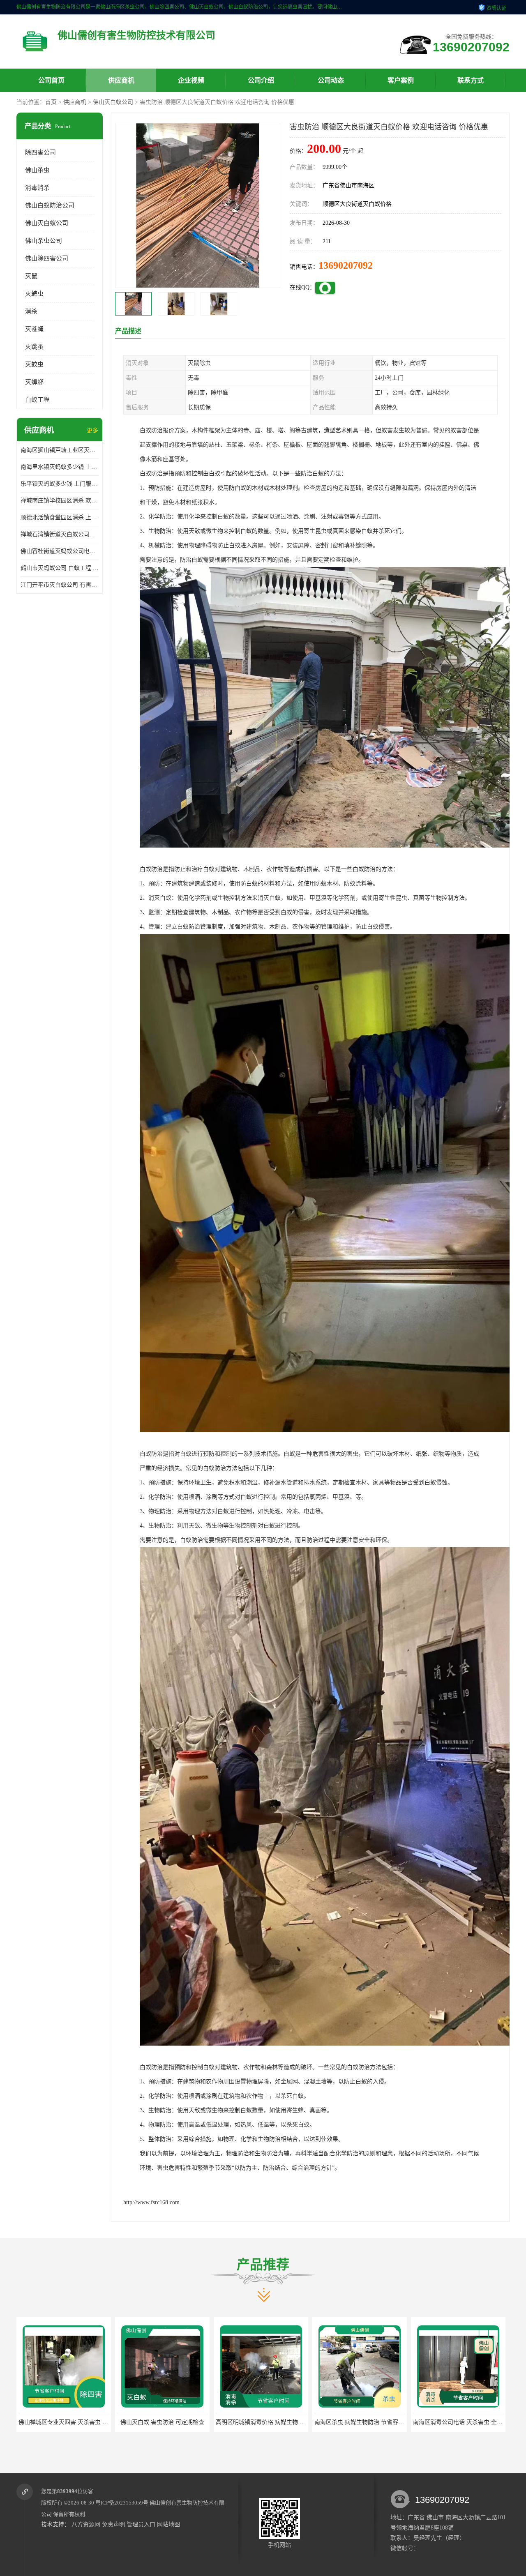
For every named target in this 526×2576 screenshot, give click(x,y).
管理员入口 (141, 2524)
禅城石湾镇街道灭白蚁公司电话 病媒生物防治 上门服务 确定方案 (60, 534)
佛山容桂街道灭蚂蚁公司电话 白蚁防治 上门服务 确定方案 (60, 551)
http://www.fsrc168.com (151, 2202)
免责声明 (113, 2524)
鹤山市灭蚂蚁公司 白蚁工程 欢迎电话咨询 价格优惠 (60, 568)
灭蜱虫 (34, 294)
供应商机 (121, 80)
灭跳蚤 (34, 347)
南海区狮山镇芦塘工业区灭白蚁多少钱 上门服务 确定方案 (60, 450)
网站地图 (168, 2524)
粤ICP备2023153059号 (122, 2503)
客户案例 (401, 80)
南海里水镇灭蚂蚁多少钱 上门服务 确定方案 (60, 467)
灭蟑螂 (34, 382)
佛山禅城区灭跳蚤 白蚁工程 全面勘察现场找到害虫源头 (385, 2422)
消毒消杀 (37, 188)
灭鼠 (31, 276)
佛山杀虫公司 (44, 241)
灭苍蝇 (34, 329)
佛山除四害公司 (47, 258)
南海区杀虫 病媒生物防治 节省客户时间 (168, 2422)
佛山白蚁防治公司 (50, 205)
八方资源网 (86, 2524)
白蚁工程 (37, 400)
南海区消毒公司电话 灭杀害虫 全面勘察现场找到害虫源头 (289, 2422)
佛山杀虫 (37, 170)
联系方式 (471, 80)
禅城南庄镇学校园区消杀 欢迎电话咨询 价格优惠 (60, 501)
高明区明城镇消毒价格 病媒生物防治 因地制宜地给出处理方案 (98, 2422)
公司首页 (51, 80)
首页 (51, 102)
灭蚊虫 (34, 364)
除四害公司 (40, 152)
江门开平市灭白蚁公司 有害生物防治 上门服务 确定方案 (60, 585)
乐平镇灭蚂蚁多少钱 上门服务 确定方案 (60, 484)
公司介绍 (261, 80)
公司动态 (331, 80)
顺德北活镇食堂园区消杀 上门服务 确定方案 (60, 517)
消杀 (31, 311)
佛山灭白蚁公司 (113, 102)
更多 (92, 430)
